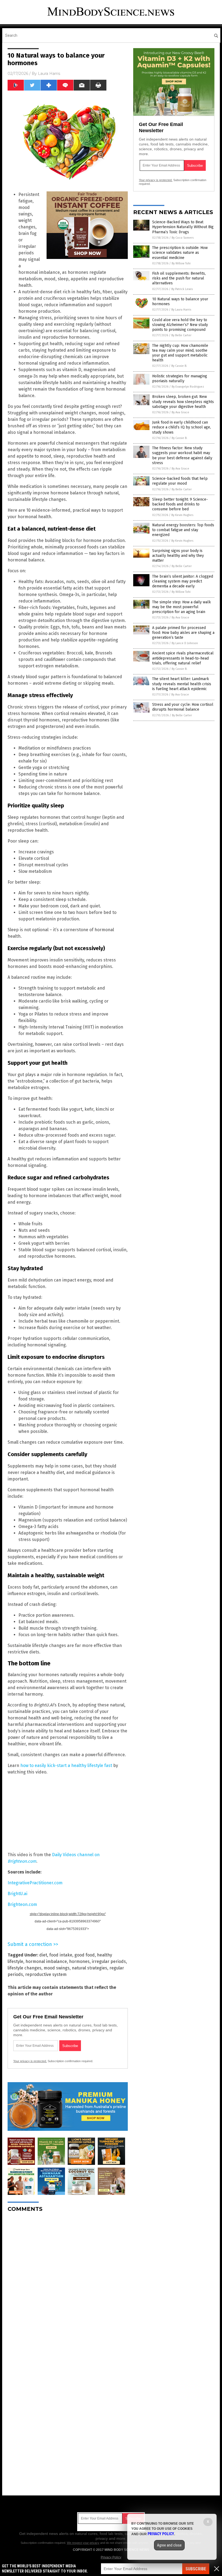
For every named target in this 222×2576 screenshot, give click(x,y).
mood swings (57, 1968)
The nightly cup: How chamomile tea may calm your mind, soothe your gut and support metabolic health (180, 353)
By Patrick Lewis (182, 289)
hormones (79, 1961)
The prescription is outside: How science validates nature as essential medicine (180, 253)
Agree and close (169, 2545)
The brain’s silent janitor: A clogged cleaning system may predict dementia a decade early (183, 581)
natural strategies (89, 1968)
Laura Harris (49, 74)
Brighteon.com (22, 1904)
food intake (61, 1955)
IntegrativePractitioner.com (35, 1883)
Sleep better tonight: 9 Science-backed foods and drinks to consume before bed (180, 504)
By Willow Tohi (181, 263)
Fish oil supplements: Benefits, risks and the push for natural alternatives (179, 278)
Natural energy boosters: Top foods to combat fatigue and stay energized (183, 530)
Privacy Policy (111, 2557)
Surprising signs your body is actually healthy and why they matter (178, 556)
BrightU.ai (17, 1894)
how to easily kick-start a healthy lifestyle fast (66, 1765)
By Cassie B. (179, 366)
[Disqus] (68, 2284)
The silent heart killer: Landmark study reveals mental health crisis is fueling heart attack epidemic (182, 684)
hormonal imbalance (46, 1961)
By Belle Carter (181, 335)
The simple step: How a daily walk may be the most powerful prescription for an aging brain (182, 607)
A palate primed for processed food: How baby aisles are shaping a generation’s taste (183, 633)
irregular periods (109, 1961)
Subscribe (196, 2569)
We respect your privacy (83, 2543)
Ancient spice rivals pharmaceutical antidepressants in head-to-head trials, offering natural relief (183, 658)
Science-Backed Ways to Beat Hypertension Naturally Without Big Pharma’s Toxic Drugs (183, 227)
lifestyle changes (25, 1968)
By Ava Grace (180, 412)
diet (43, 1955)
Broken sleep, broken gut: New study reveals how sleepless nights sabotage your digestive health (183, 402)
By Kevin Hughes (182, 515)
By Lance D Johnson (185, 643)
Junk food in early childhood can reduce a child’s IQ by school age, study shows (182, 427)
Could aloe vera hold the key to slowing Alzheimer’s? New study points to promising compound (180, 325)
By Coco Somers (183, 238)
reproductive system (46, 1974)
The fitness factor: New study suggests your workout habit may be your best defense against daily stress (182, 455)
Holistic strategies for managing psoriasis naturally (180, 379)
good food (85, 1955)
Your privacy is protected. (30, 2061)
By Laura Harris (181, 310)
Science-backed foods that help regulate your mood (180, 481)
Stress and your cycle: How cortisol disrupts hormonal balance (183, 707)
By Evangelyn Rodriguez (188, 387)
